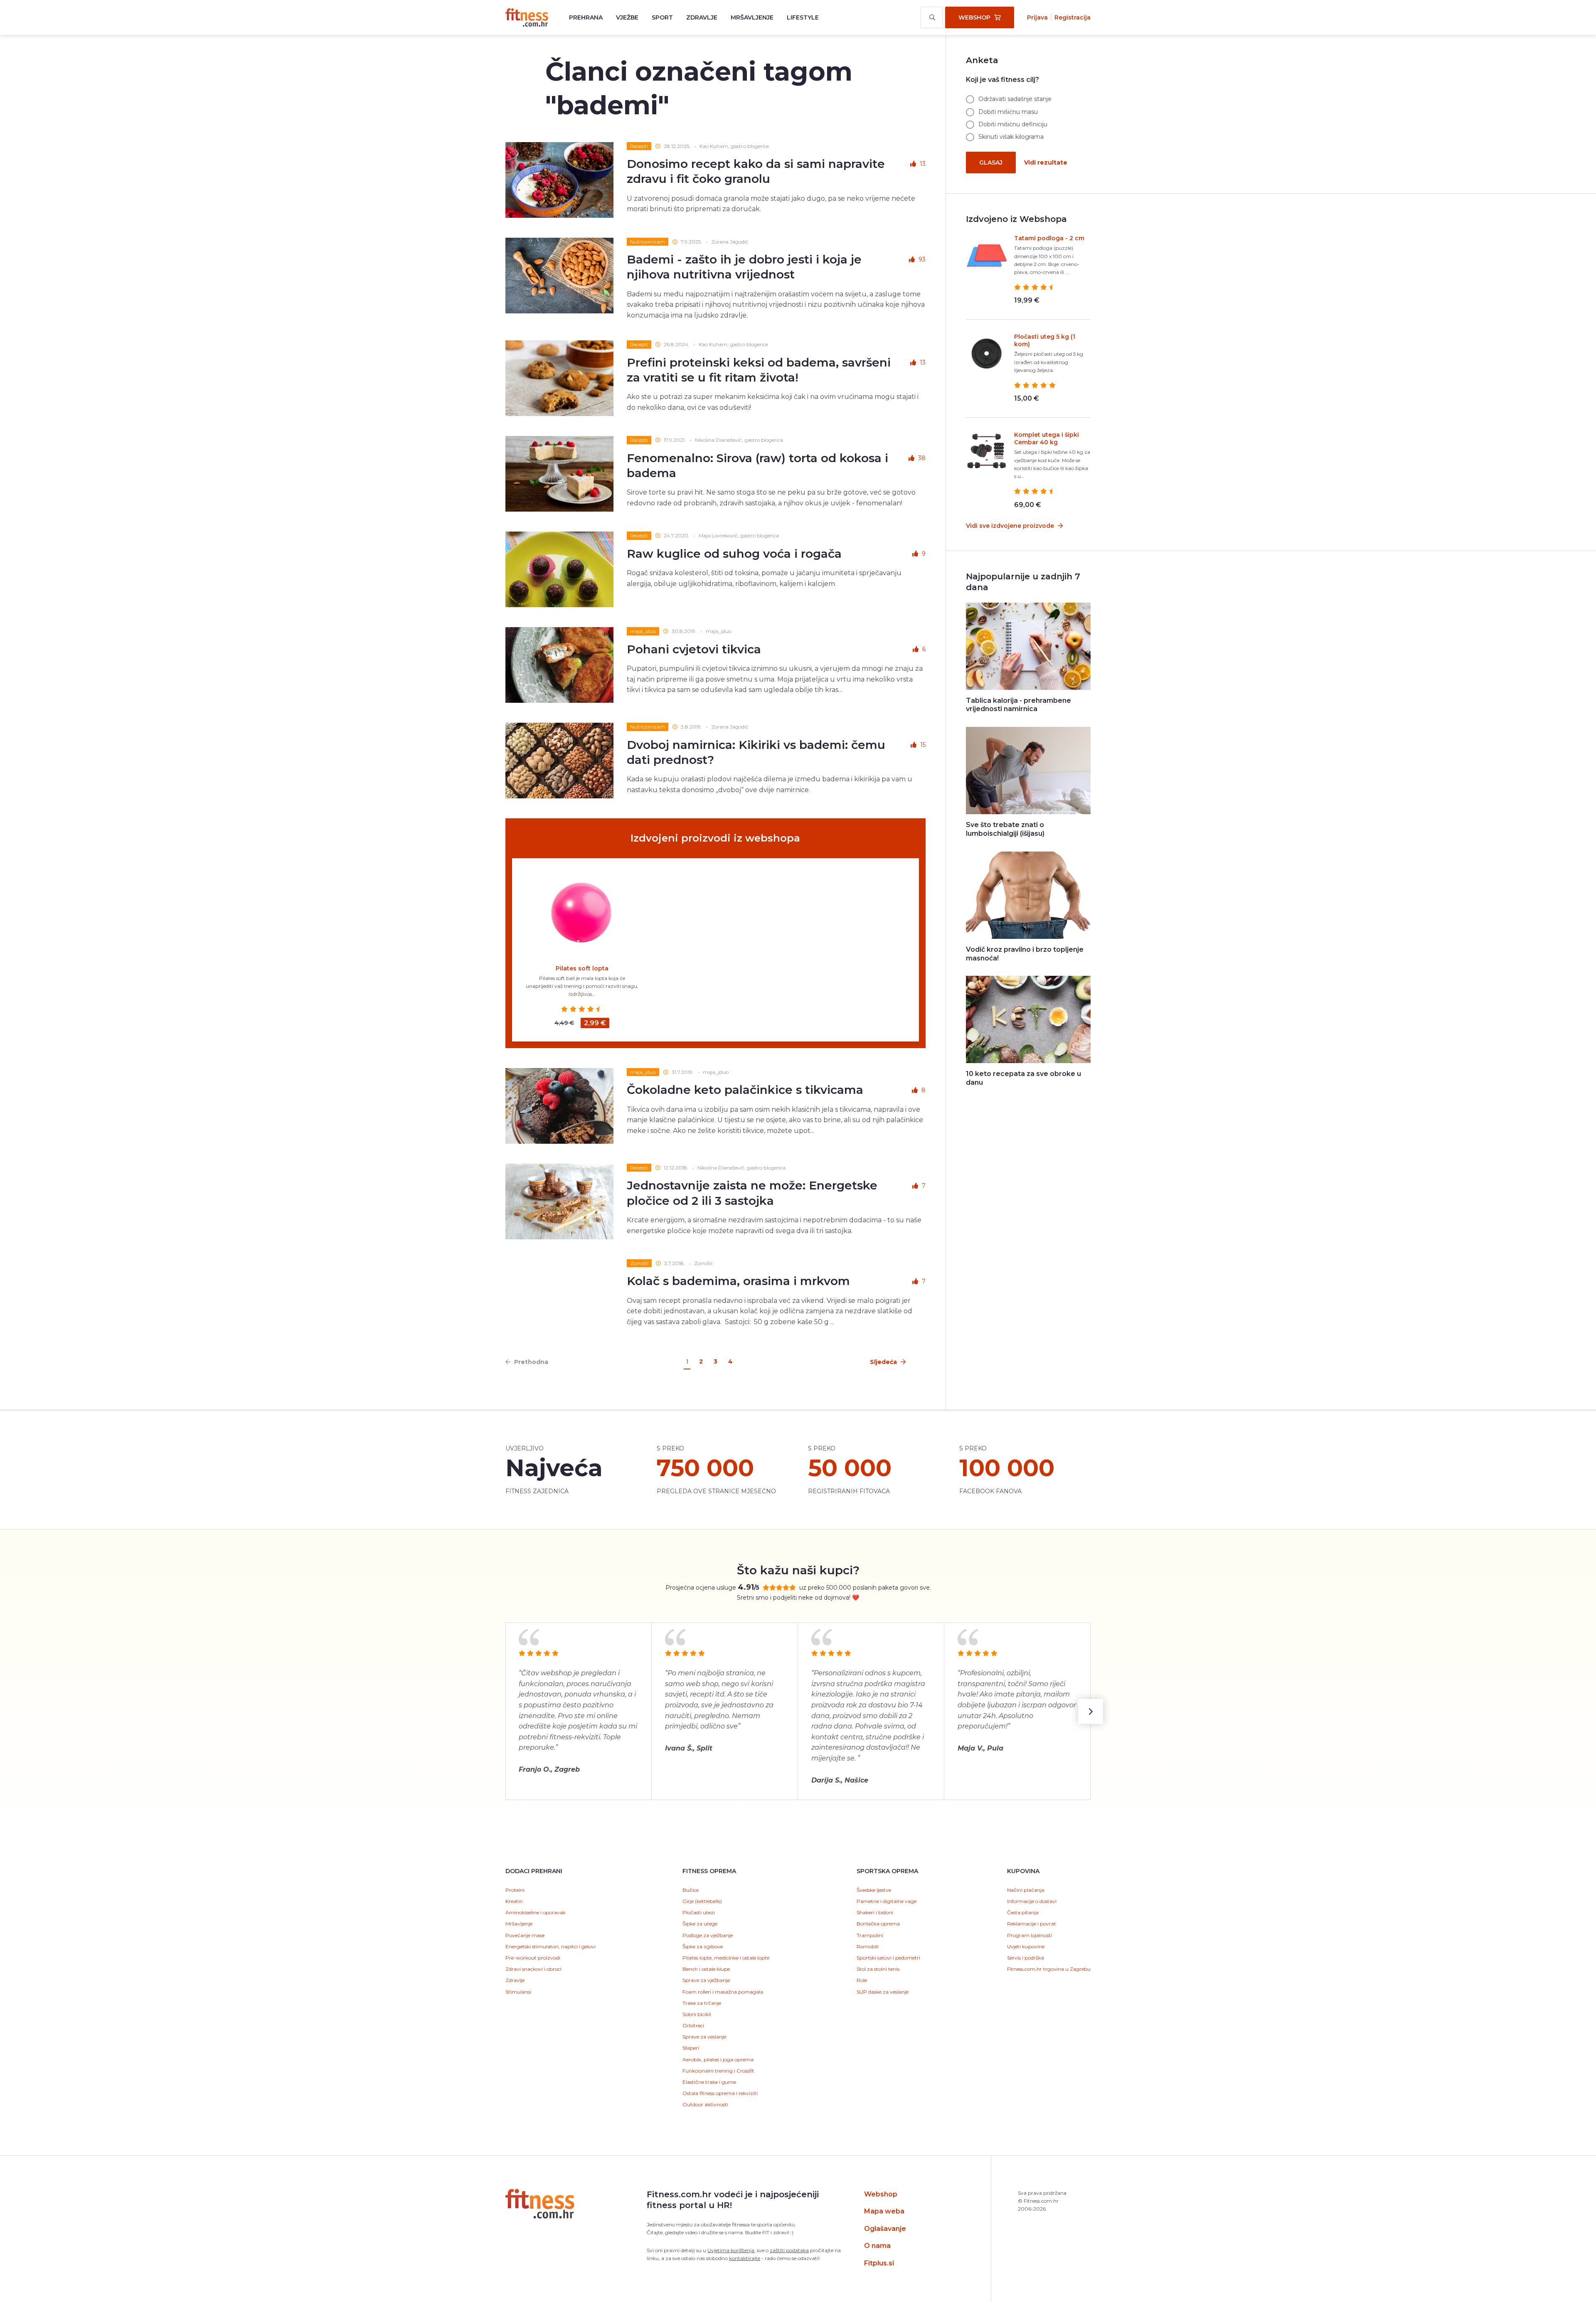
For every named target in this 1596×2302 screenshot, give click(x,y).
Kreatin (514, 1901)
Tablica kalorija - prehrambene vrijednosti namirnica (1018, 705)
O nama (877, 2246)
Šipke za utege (700, 1924)
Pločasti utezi (699, 1912)
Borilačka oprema (878, 1924)
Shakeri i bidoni (875, 1912)
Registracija (1073, 17)
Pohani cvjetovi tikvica (694, 649)
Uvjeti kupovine (1026, 1946)
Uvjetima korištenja (731, 2250)
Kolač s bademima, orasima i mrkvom (738, 1281)
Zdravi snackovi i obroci (533, 1969)
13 (923, 164)
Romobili (868, 1946)
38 (922, 458)
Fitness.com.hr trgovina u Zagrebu (1049, 1969)
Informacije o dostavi (1032, 1901)
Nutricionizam (648, 242)
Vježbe (627, 17)
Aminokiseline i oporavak (536, 1912)
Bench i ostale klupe (706, 1969)
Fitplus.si (879, 2263)
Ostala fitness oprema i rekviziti (720, 2093)
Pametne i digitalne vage (887, 1901)
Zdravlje (702, 17)
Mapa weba (884, 2211)
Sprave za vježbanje (706, 1980)
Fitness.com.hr (527, 17)
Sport (662, 17)
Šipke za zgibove (703, 1946)
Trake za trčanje (702, 2003)
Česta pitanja (1023, 1912)
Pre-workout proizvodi (533, 1958)
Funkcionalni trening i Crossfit (718, 2071)
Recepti (639, 146)
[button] (1091, 1711)
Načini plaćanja (1026, 1890)
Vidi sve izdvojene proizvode (1011, 526)
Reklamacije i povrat (1032, 1924)
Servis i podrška (1026, 1958)
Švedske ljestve (874, 1890)
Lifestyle (803, 17)
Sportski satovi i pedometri (888, 1958)
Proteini (515, 1890)
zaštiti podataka (789, 2250)
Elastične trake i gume (709, 2082)
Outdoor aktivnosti (705, 2104)
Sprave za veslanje (704, 2037)
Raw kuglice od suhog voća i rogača (734, 554)
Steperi (691, 2048)
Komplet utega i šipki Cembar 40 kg (1047, 438)
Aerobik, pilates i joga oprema (718, 2059)
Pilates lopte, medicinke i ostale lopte (726, 1958)
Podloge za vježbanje (708, 1935)
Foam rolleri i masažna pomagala (723, 1992)
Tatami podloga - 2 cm (1049, 238)
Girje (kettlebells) (702, 1901)
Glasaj (991, 162)
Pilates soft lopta (582, 968)
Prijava (1037, 17)
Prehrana (586, 17)
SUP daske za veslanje (883, 1992)
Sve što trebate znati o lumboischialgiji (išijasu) (1005, 829)
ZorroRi (639, 1263)
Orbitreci (693, 2025)
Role (862, 1980)
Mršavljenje (752, 17)
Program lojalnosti (1030, 1935)
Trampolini (870, 1935)
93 (922, 259)
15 (923, 745)
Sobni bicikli (697, 2014)
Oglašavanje (885, 2229)
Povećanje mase (525, 1935)
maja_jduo (643, 631)
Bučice (691, 1890)
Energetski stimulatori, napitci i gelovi (550, 1946)
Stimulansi (518, 1992)
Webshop (881, 2194)
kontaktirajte (745, 2258)
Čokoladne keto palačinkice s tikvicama (745, 1090)
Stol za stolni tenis (878, 1969)
